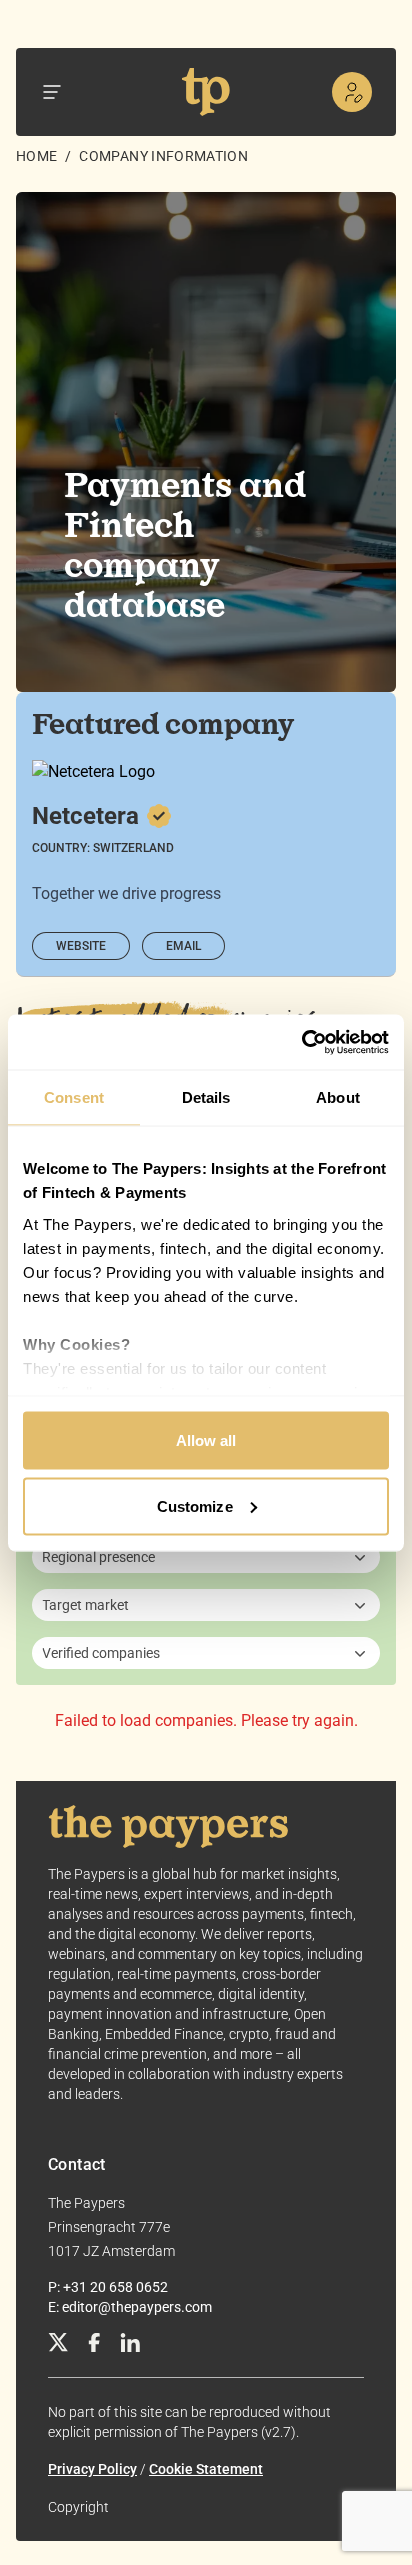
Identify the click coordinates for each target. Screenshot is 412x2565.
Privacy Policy (92, 2469)
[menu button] (52, 92)
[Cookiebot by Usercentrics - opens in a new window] (301, 1042)
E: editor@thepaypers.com (130, 2307)
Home (36, 156)
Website (81, 946)
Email (183, 946)
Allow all (206, 1440)
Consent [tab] (74, 1097)
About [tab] (338, 1097)
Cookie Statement (206, 2469)
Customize (195, 1505)
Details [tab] (206, 1097)
